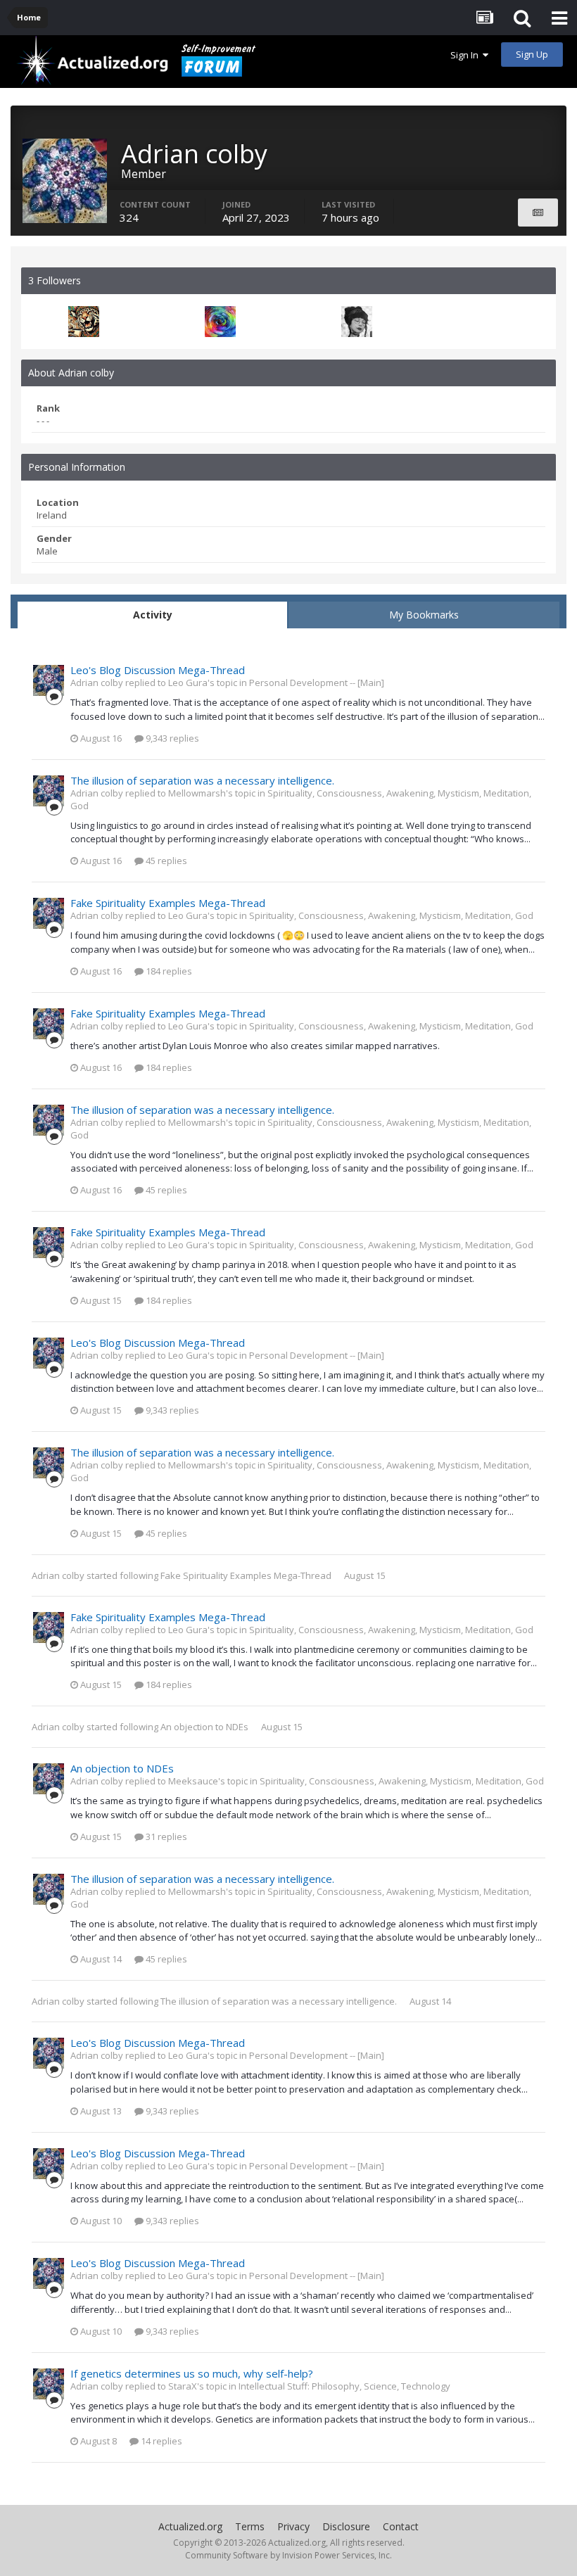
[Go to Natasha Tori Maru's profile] (357, 322)
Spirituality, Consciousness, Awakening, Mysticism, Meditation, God (391, 915)
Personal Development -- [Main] (317, 683)
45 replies (165, 861)
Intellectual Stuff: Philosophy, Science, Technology (344, 2386)
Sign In (467, 55)
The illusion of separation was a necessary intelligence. (202, 780)
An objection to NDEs (204, 1727)
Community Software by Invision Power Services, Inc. (288, 2555)
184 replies (168, 971)
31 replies (165, 1836)
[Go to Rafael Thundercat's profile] (84, 322)
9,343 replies (171, 738)
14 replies (160, 2441)
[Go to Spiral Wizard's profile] (220, 322)
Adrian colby (58, 1575)
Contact (401, 2526)
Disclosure (346, 2526)
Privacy (293, 2526)
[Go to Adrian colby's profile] (49, 680)
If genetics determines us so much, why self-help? (192, 2373)
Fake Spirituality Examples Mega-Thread (168, 903)
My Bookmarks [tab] (424, 615)
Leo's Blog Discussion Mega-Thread (158, 670)
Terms (250, 2526)
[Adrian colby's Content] (538, 212)
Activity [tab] (153, 615)
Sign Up (532, 54)
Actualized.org (190, 2526)
